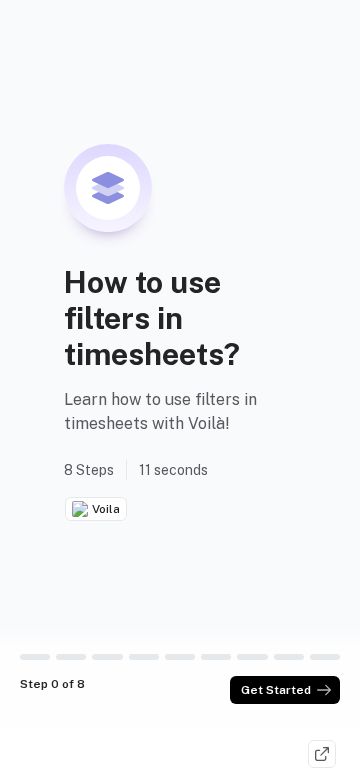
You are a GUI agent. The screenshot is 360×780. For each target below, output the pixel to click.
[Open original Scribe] (322, 754)
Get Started (276, 690)
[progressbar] (35, 657)
